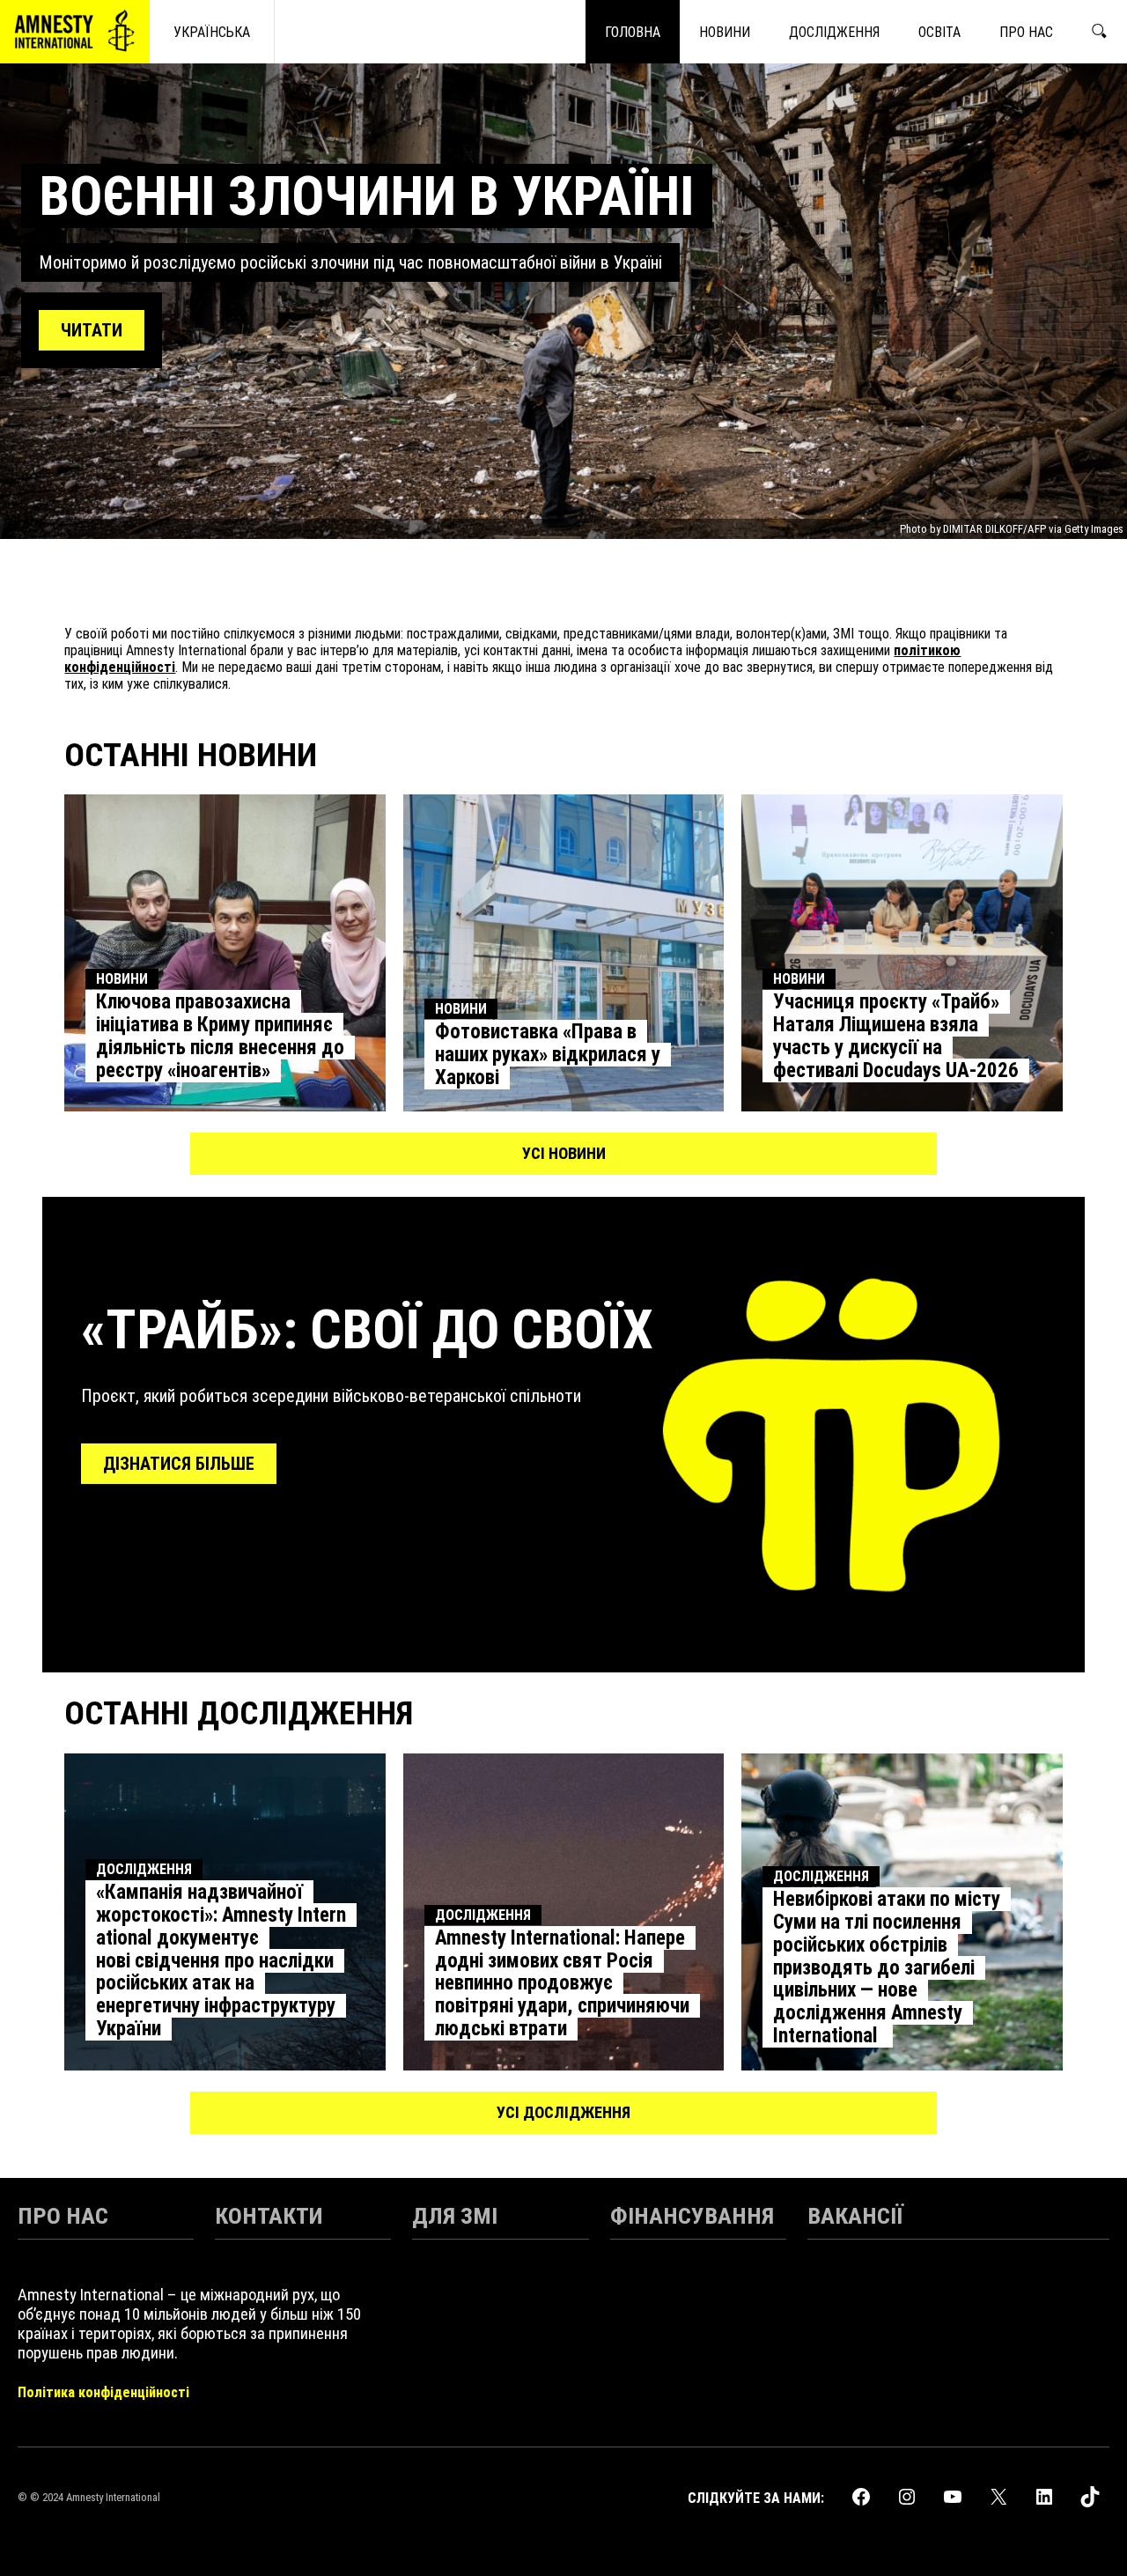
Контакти (269, 2215)
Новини (122, 979)
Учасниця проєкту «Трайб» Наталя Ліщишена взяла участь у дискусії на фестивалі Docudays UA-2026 (896, 1036)
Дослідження (144, 1869)
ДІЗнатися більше (179, 1464)
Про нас (63, 2215)
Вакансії (855, 2215)
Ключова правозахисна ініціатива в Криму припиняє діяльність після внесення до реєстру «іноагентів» (220, 1036)
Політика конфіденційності (103, 2392)
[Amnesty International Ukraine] (75, 32)
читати (92, 330)
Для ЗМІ (455, 2215)
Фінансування (692, 2215)
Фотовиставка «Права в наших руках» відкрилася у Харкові (548, 1055)
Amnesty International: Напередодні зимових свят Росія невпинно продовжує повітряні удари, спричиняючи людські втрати (562, 1983)
